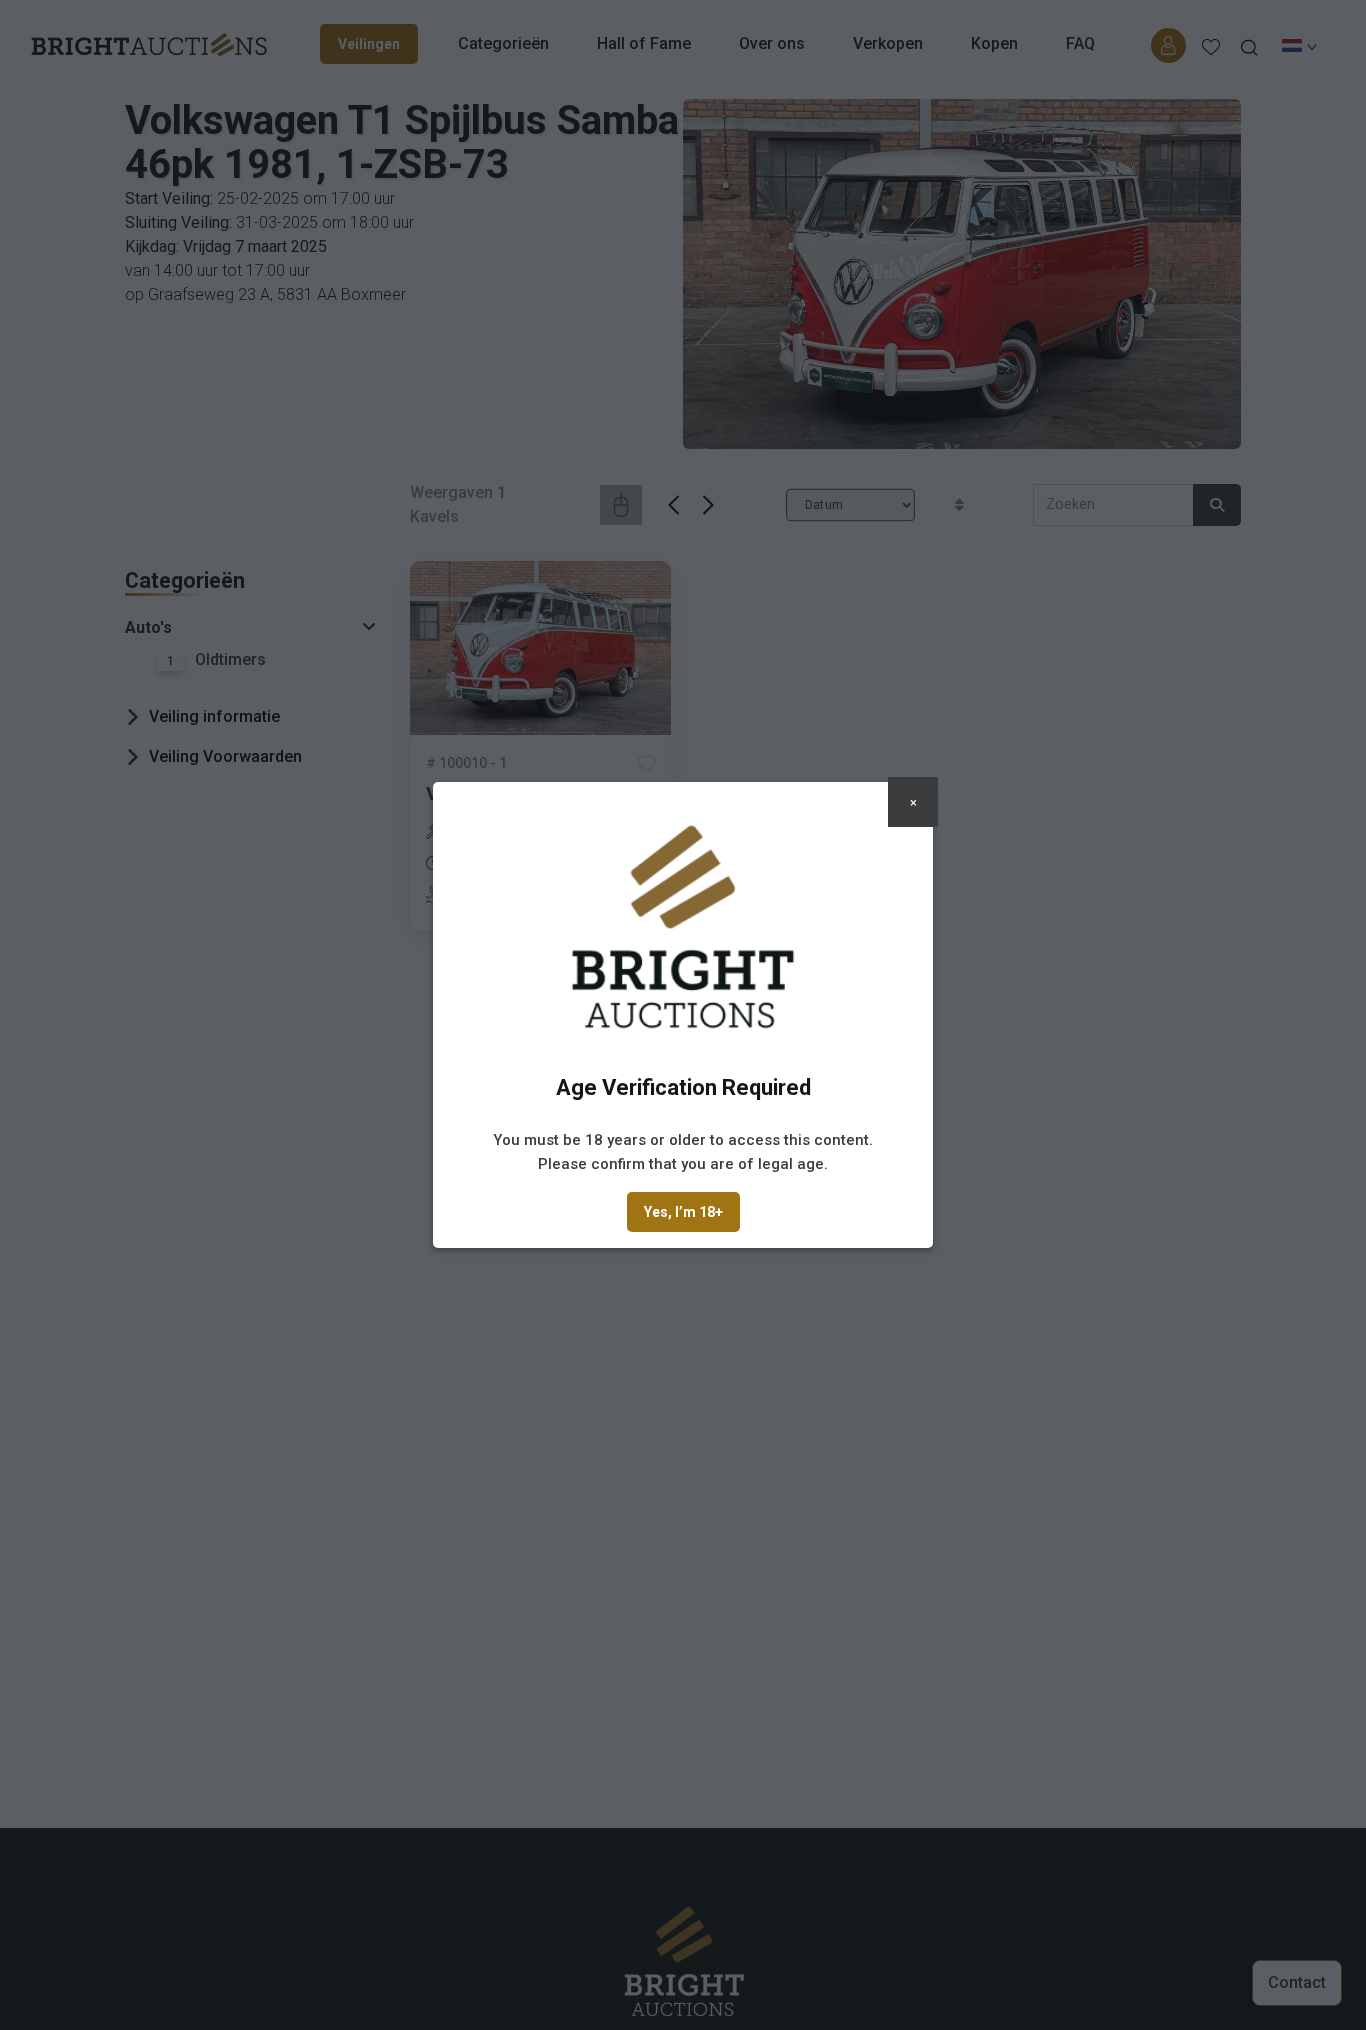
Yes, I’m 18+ (683, 1212)
